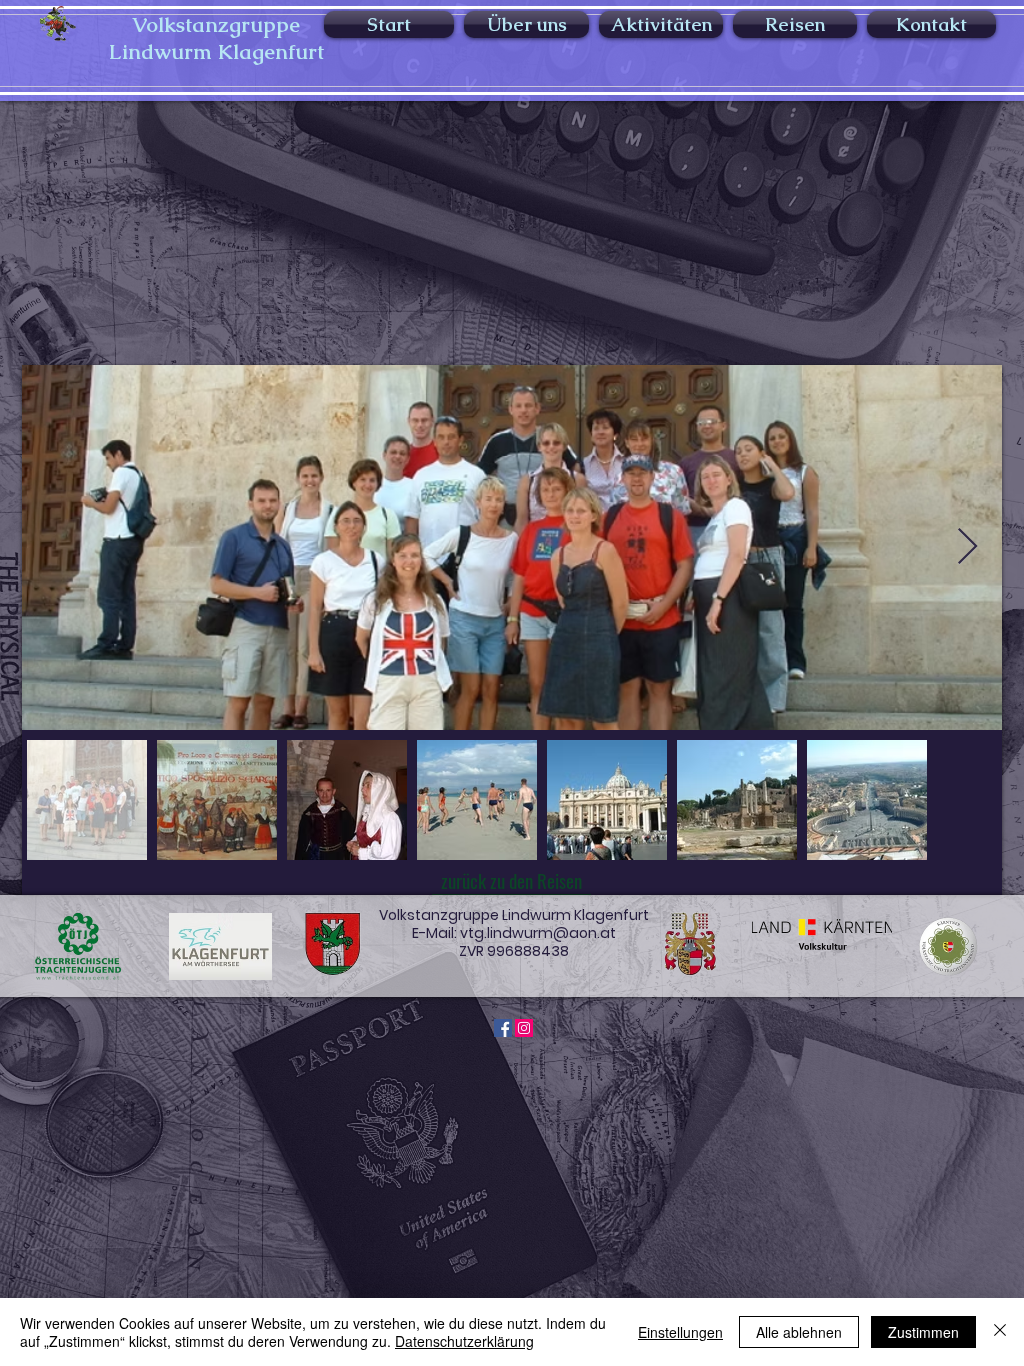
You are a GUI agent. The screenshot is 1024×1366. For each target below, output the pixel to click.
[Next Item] (967, 547)
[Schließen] (1000, 1332)
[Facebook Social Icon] (503, 1028)
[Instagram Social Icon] (524, 1028)
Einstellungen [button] (680, 1332)
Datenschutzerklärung (464, 1341)
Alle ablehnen (799, 1332)
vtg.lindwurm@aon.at (538, 933)
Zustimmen (923, 1332)
